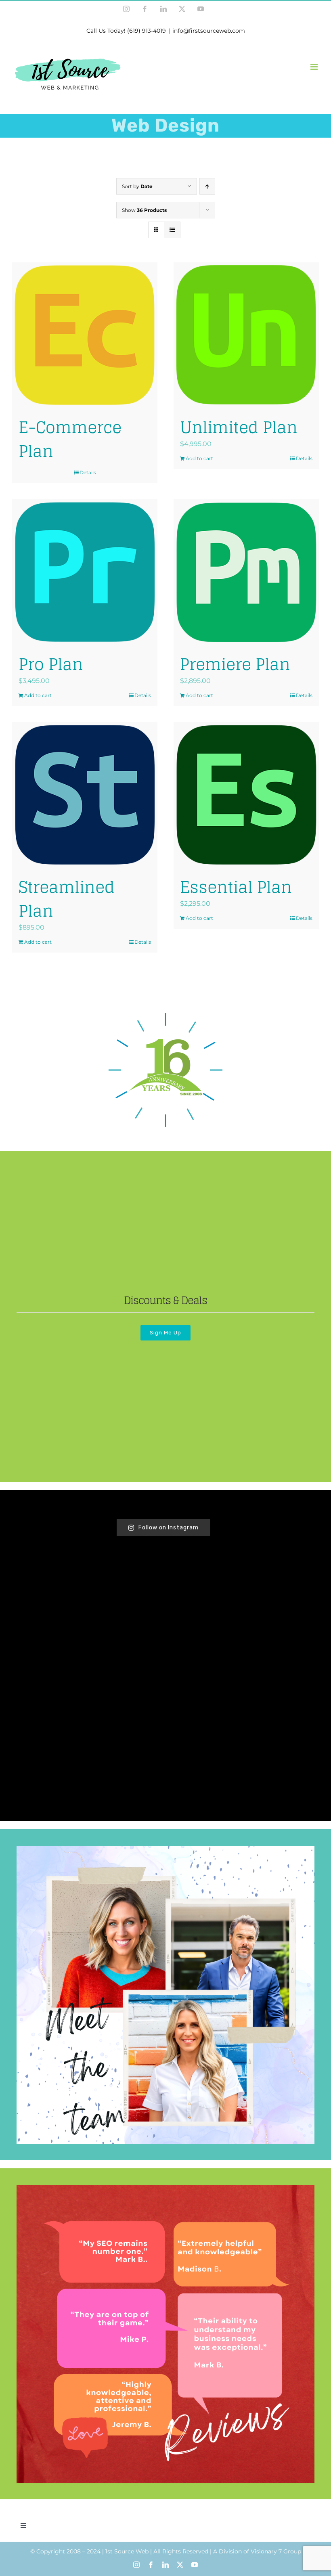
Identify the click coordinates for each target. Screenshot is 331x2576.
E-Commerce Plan (70, 439)
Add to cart (199, 458)
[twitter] (180, 2565)
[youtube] (195, 2565)
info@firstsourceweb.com (209, 31)
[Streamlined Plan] (85, 795)
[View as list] (172, 230)
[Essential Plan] (246, 795)
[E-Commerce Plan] (85, 335)
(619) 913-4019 (147, 31)
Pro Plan (51, 664)
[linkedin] (165, 2565)
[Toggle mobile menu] (315, 67)
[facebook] (151, 2565)
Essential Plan (236, 887)
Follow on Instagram (169, 1528)
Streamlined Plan (67, 899)
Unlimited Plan (239, 427)
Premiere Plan (235, 664)
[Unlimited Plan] (246, 335)
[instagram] (136, 2565)
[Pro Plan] (85, 572)
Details (88, 472)
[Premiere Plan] (246, 572)
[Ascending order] (207, 186)
